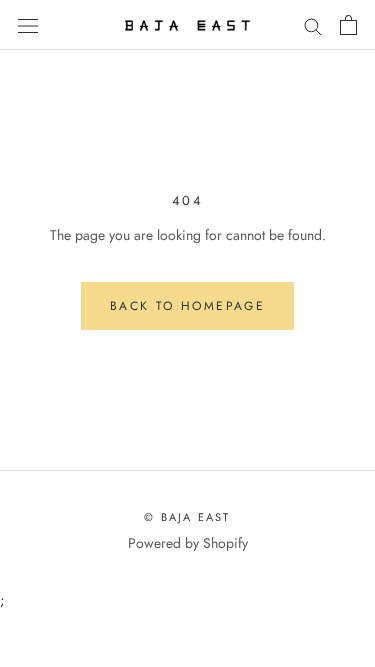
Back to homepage (187, 306)
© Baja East (187, 517)
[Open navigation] (28, 25)
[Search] (313, 24)
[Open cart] (348, 25)
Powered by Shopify (188, 543)
